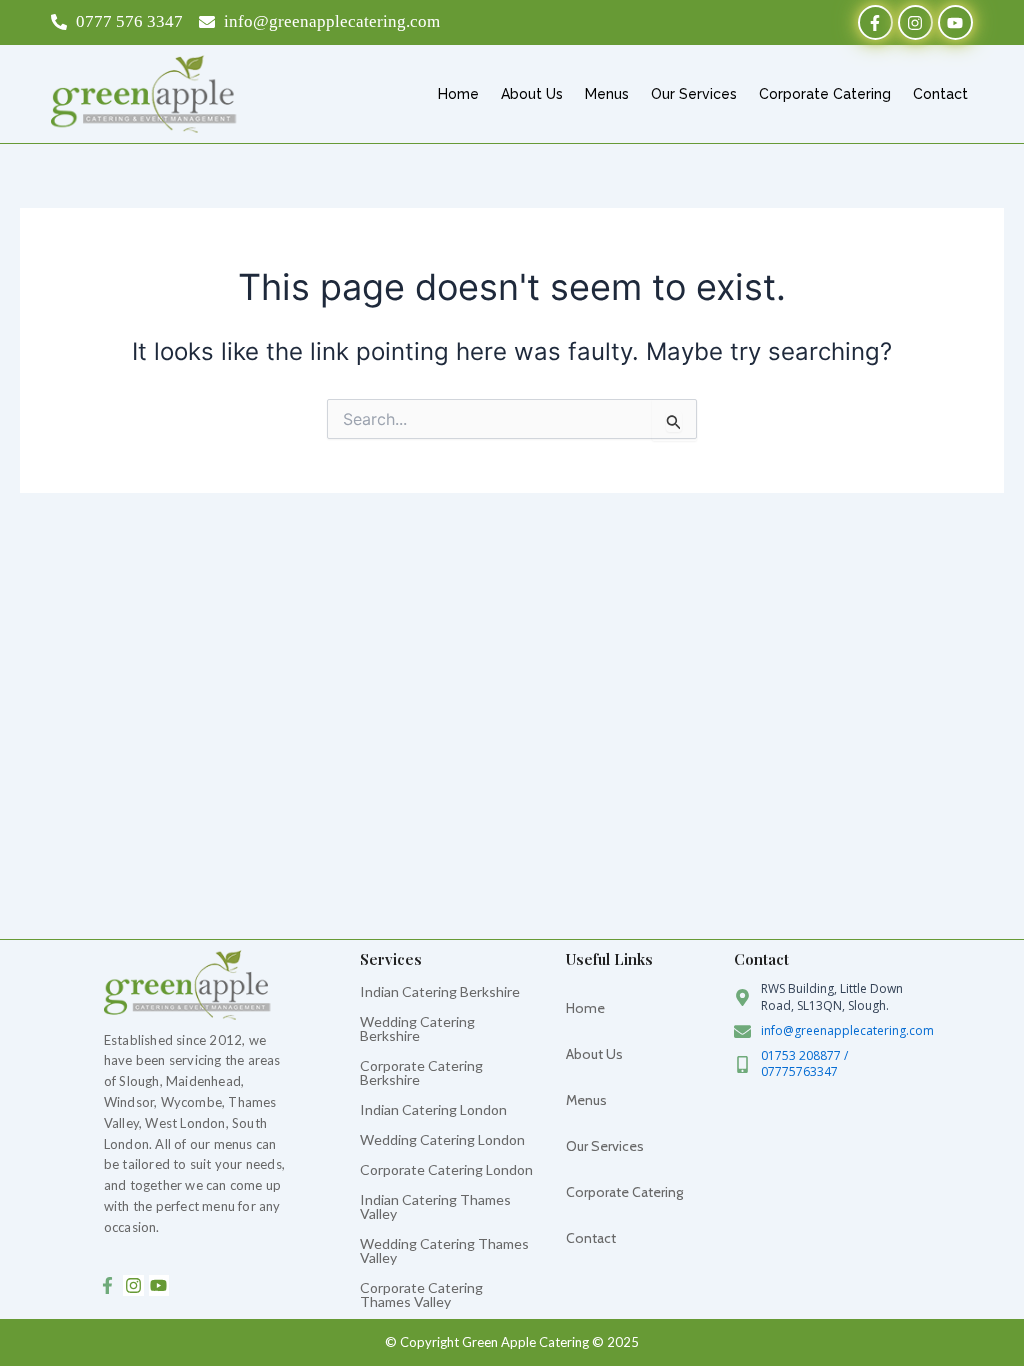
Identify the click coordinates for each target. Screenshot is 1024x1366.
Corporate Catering (825, 94)
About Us (532, 94)
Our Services (694, 94)
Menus (607, 94)
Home (458, 94)
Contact (940, 94)
